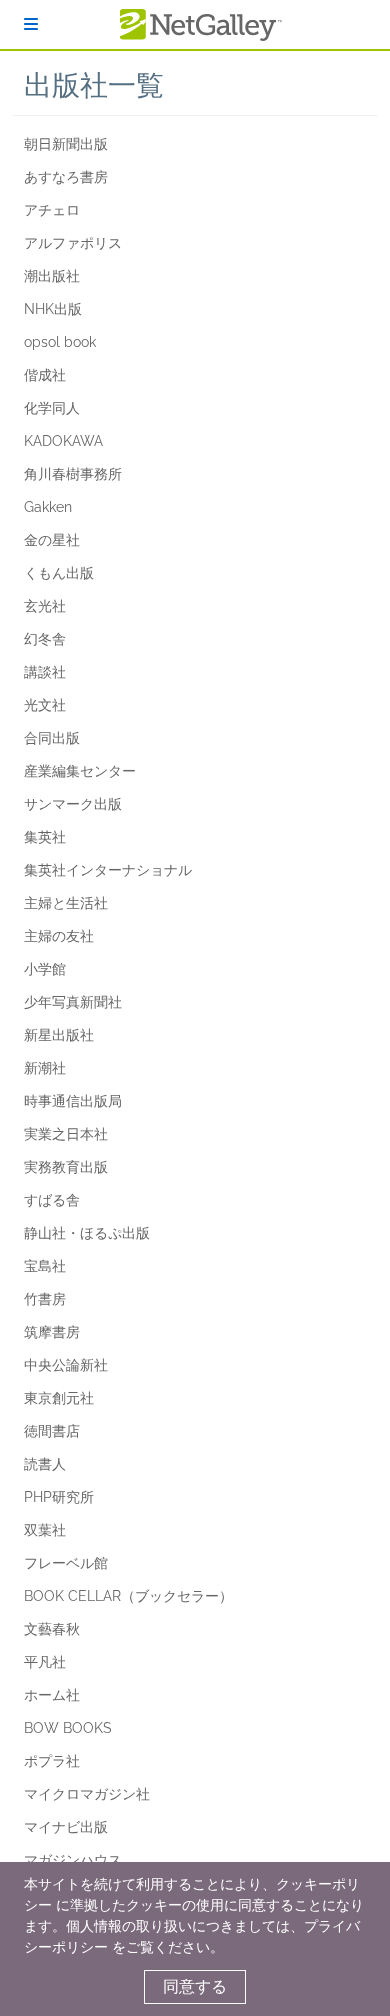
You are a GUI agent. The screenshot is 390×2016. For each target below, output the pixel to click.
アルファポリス (73, 243)
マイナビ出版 (66, 1827)
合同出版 (52, 738)
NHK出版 (53, 309)
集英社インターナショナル (108, 870)
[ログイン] (31, 24)
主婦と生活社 (66, 903)
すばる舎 (52, 1200)
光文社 (45, 705)
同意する (195, 1986)
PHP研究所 (59, 1497)
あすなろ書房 (66, 177)
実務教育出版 (66, 1167)
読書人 (45, 1464)
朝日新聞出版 (66, 144)
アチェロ (52, 210)
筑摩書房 (52, 1332)
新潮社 (45, 1068)
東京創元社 (59, 1398)
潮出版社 (52, 276)
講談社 (45, 672)
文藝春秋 (52, 1629)
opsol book (60, 342)
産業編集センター (80, 771)
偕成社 (45, 375)
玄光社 (45, 606)
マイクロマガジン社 (87, 1794)
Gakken (48, 507)
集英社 (45, 837)
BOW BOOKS (68, 1728)
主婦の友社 (59, 936)
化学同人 (52, 408)
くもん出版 (59, 573)
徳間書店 (52, 1431)
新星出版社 (59, 1035)
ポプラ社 (52, 1761)
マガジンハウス (73, 1860)
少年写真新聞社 (73, 1002)
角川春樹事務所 (73, 474)
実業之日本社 (66, 1134)
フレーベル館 (66, 1563)
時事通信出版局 (73, 1101)
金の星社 (52, 540)
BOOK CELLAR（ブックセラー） (128, 1596)
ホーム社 (52, 1695)
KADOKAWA (63, 441)
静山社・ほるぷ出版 (87, 1233)
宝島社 (45, 1266)
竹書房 (45, 1299)
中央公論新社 (66, 1365)
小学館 (45, 969)
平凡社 (45, 1662)
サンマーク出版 (73, 804)
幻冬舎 (45, 639)
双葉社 (45, 1530)
